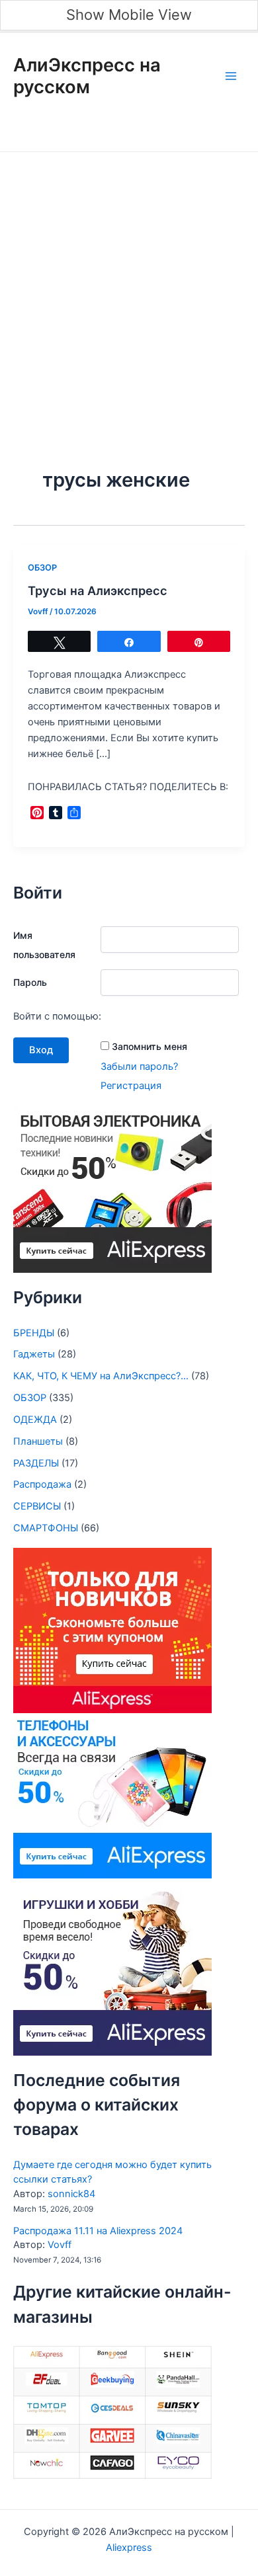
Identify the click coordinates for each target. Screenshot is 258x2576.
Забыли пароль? (139, 1067)
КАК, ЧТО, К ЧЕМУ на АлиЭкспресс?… (101, 1376)
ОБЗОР (42, 568)
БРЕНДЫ (34, 1333)
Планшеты (38, 1441)
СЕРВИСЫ (37, 1506)
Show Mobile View (129, 15)
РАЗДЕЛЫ (36, 1463)
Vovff (60, 2245)
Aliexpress (129, 2548)
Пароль (30, 982)
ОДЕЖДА (35, 1420)
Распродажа (42, 1484)
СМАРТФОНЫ (46, 1528)
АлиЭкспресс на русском (87, 76)
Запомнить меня (150, 1046)
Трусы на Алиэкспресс (98, 590)
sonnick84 (71, 2194)
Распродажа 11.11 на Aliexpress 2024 (98, 2231)
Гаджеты (34, 1354)
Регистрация (131, 1086)
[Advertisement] (129, 288)
